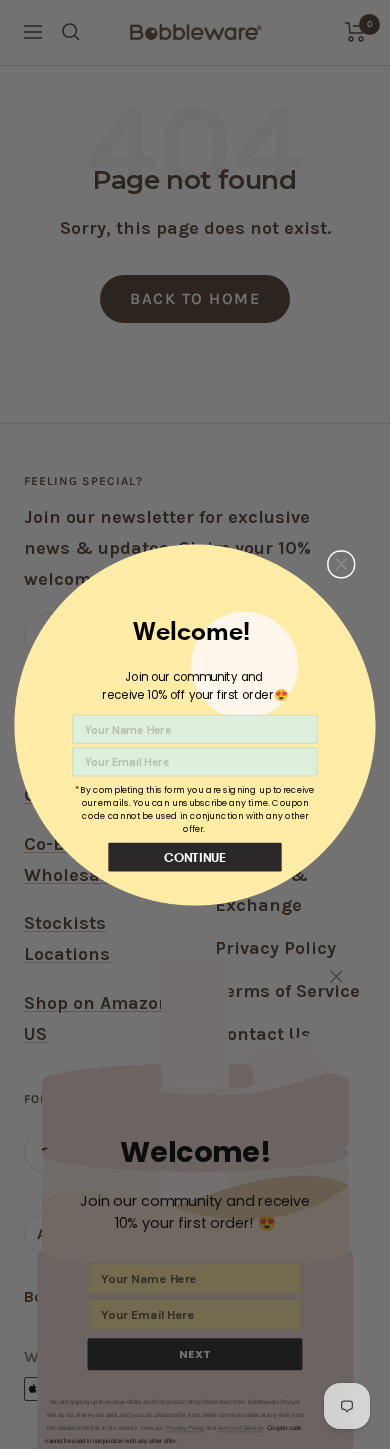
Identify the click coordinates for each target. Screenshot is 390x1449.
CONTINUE (195, 856)
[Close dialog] (341, 563)
